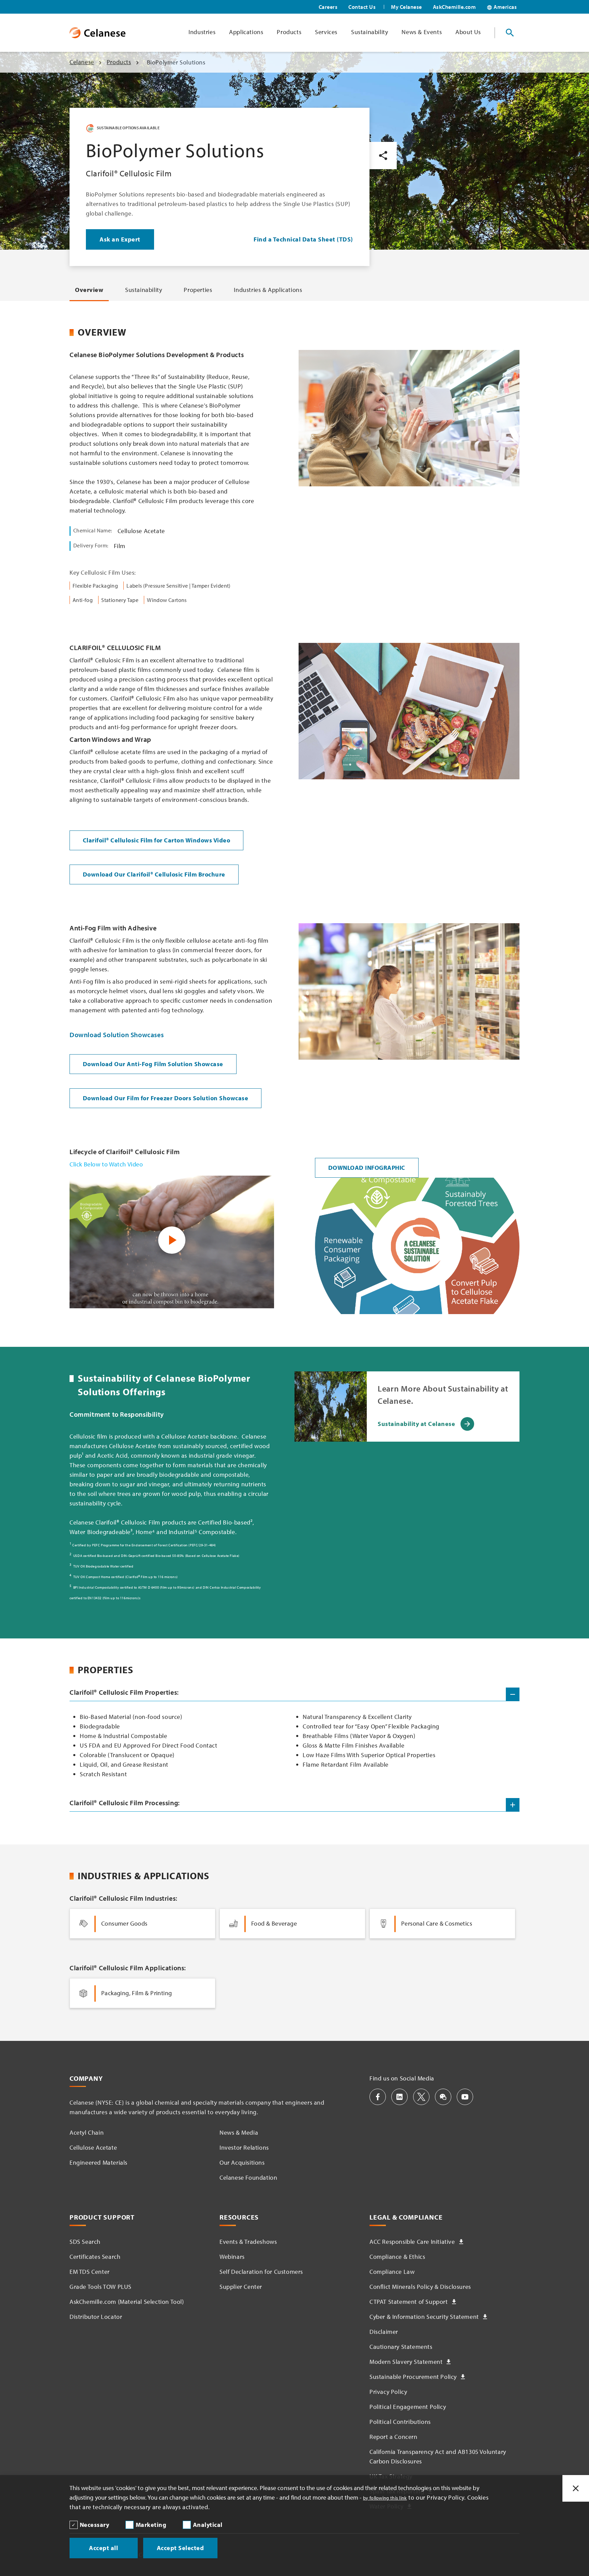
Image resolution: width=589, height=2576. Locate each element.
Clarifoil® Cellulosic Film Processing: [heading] (125, 1803)
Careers (328, 7)
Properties (198, 290)
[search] (510, 33)
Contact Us (362, 7)
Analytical (208, 2525)
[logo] (97, 33)
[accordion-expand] (513, 1805)
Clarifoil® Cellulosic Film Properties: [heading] (124, 1692)
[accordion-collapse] (513, 1694)
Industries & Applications (268, 290)
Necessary (95, 2525)
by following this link (385, 2498)
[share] (383, 156)
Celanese (82, 62)
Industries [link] (202, 32)
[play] (172, 1240)
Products (119, 62)
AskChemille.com (455, 7)
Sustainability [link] (369, 32)
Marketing (151, 2525)
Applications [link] (246, 32)
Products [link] (289, 32)
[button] (378, 2097)
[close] (576, 2488)
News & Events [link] (422, 32)
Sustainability (144, 290)
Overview (89, 290)
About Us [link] (468, 32)
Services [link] (326, 32)
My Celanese (406, 7)
